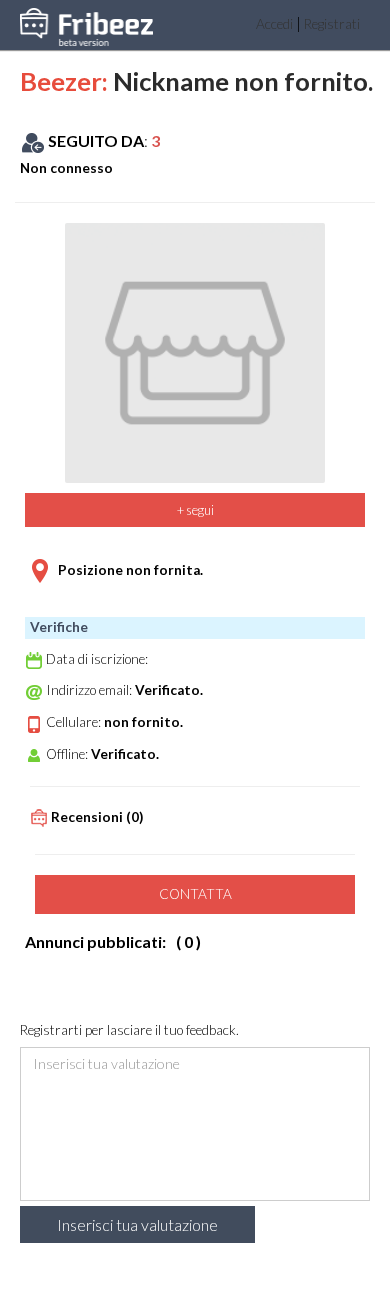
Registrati (332, 24)
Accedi (274, 24)
